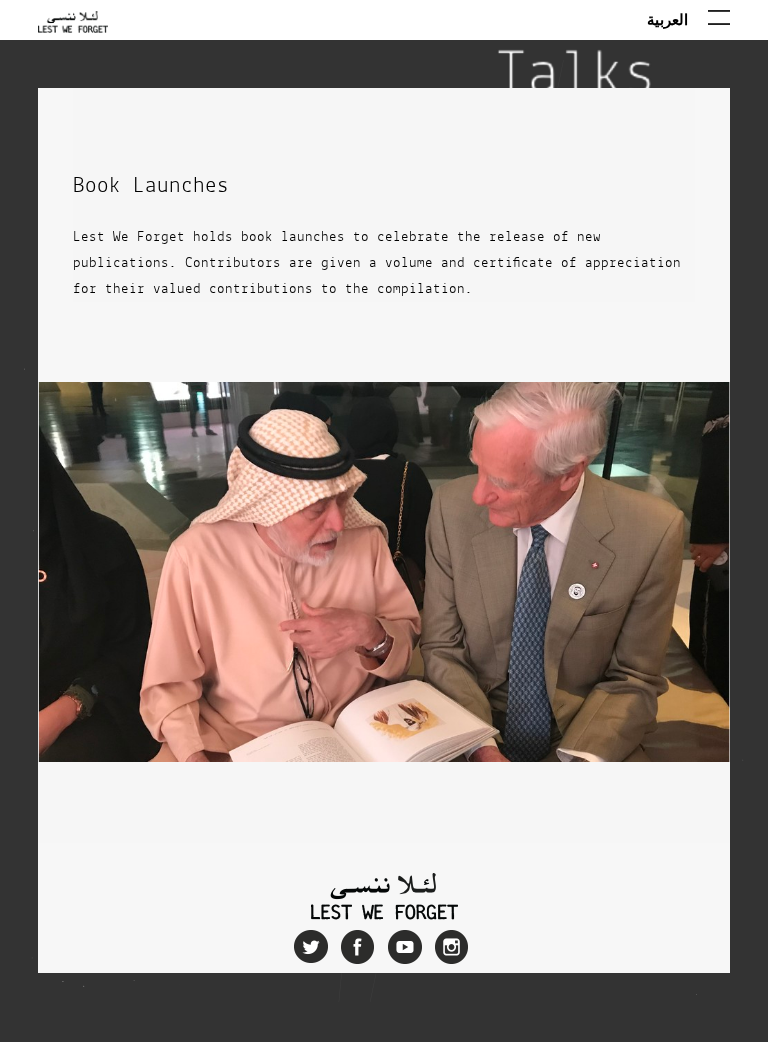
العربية (667, 19)
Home (73, 34)
